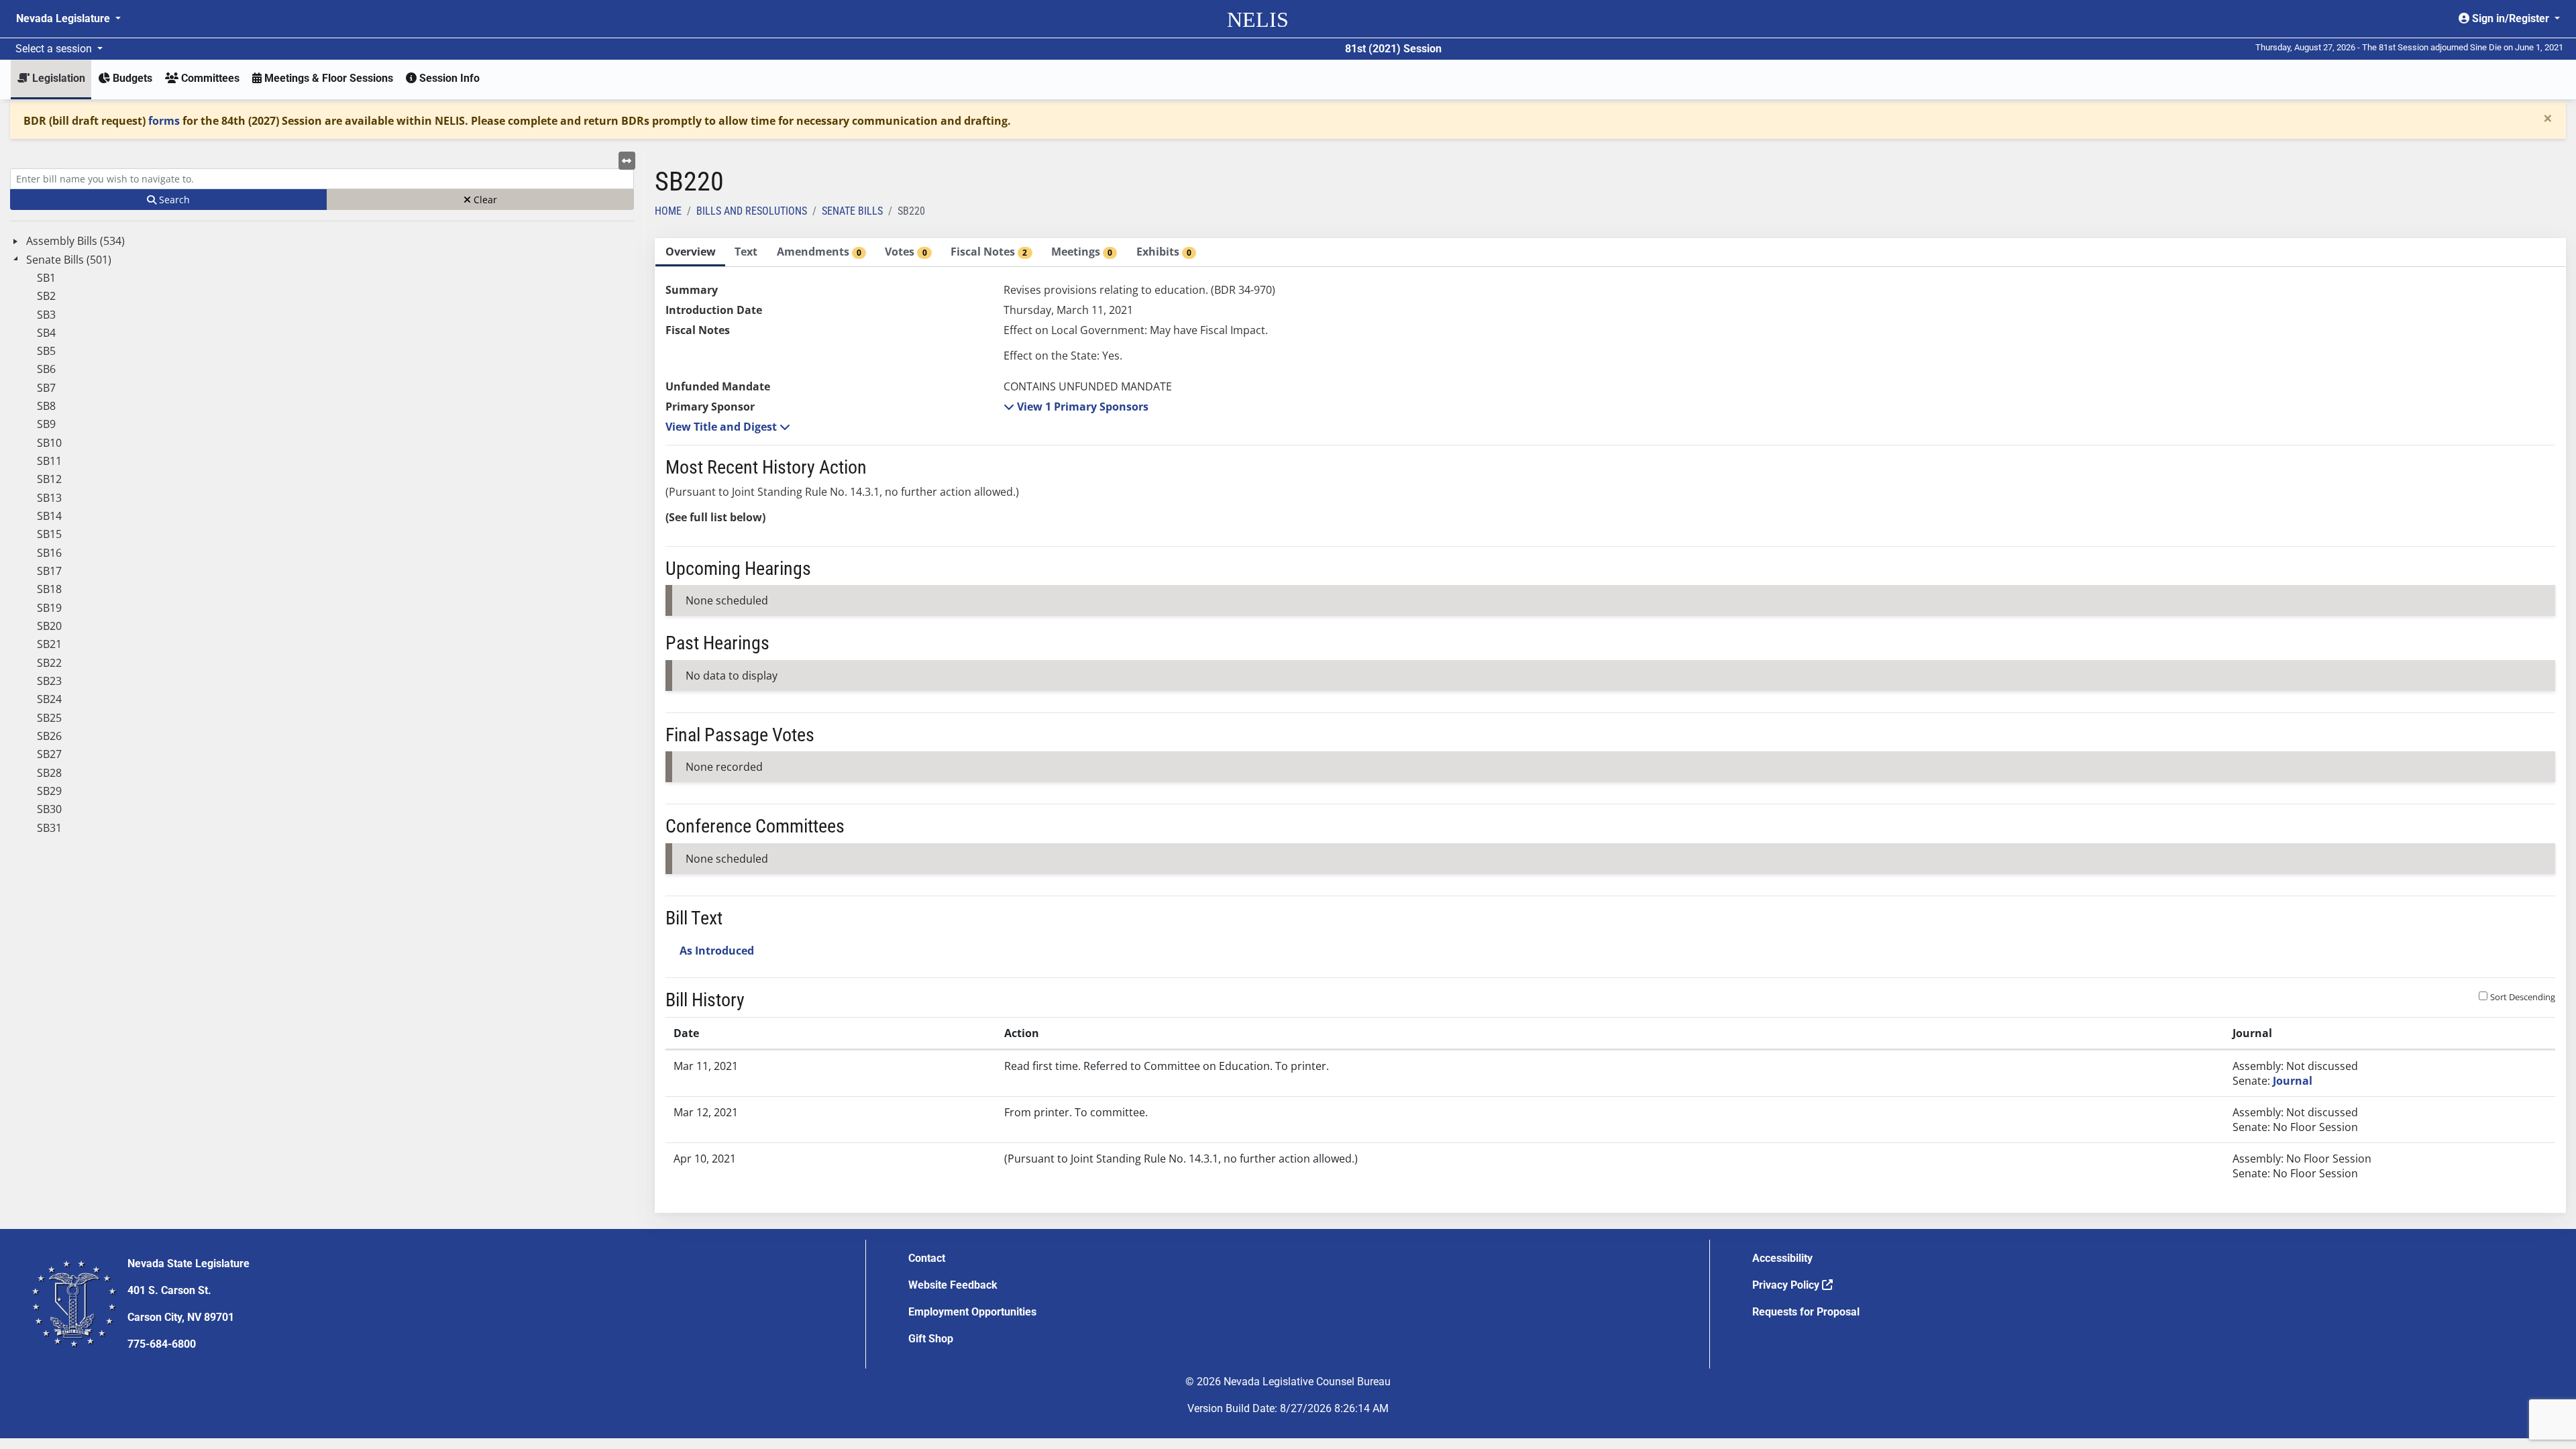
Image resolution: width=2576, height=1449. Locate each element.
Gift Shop (931, 1339)
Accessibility (1782, 1258)
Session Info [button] (448, 78)
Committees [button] (209, 78)
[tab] (690, 253)
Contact (927, 1258)
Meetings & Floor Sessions (327, 78)
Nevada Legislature (64, 18)
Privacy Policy (1787, 1285)
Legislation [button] (57, 78)
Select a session (55, 49)
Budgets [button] (131, 78)
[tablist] (1610, 726)
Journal (2293, 1081)
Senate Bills (852, 211)
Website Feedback (953, 1285)
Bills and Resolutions (752, 211)
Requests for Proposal (1806, 1312)
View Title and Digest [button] (722, 427)
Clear (484, 200)
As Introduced (717, 951)
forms (164, 121)
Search (173, 200)
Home (668, 211)
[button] (1076, 407)
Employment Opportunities (972, 1312)
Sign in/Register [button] (2511, 18)
